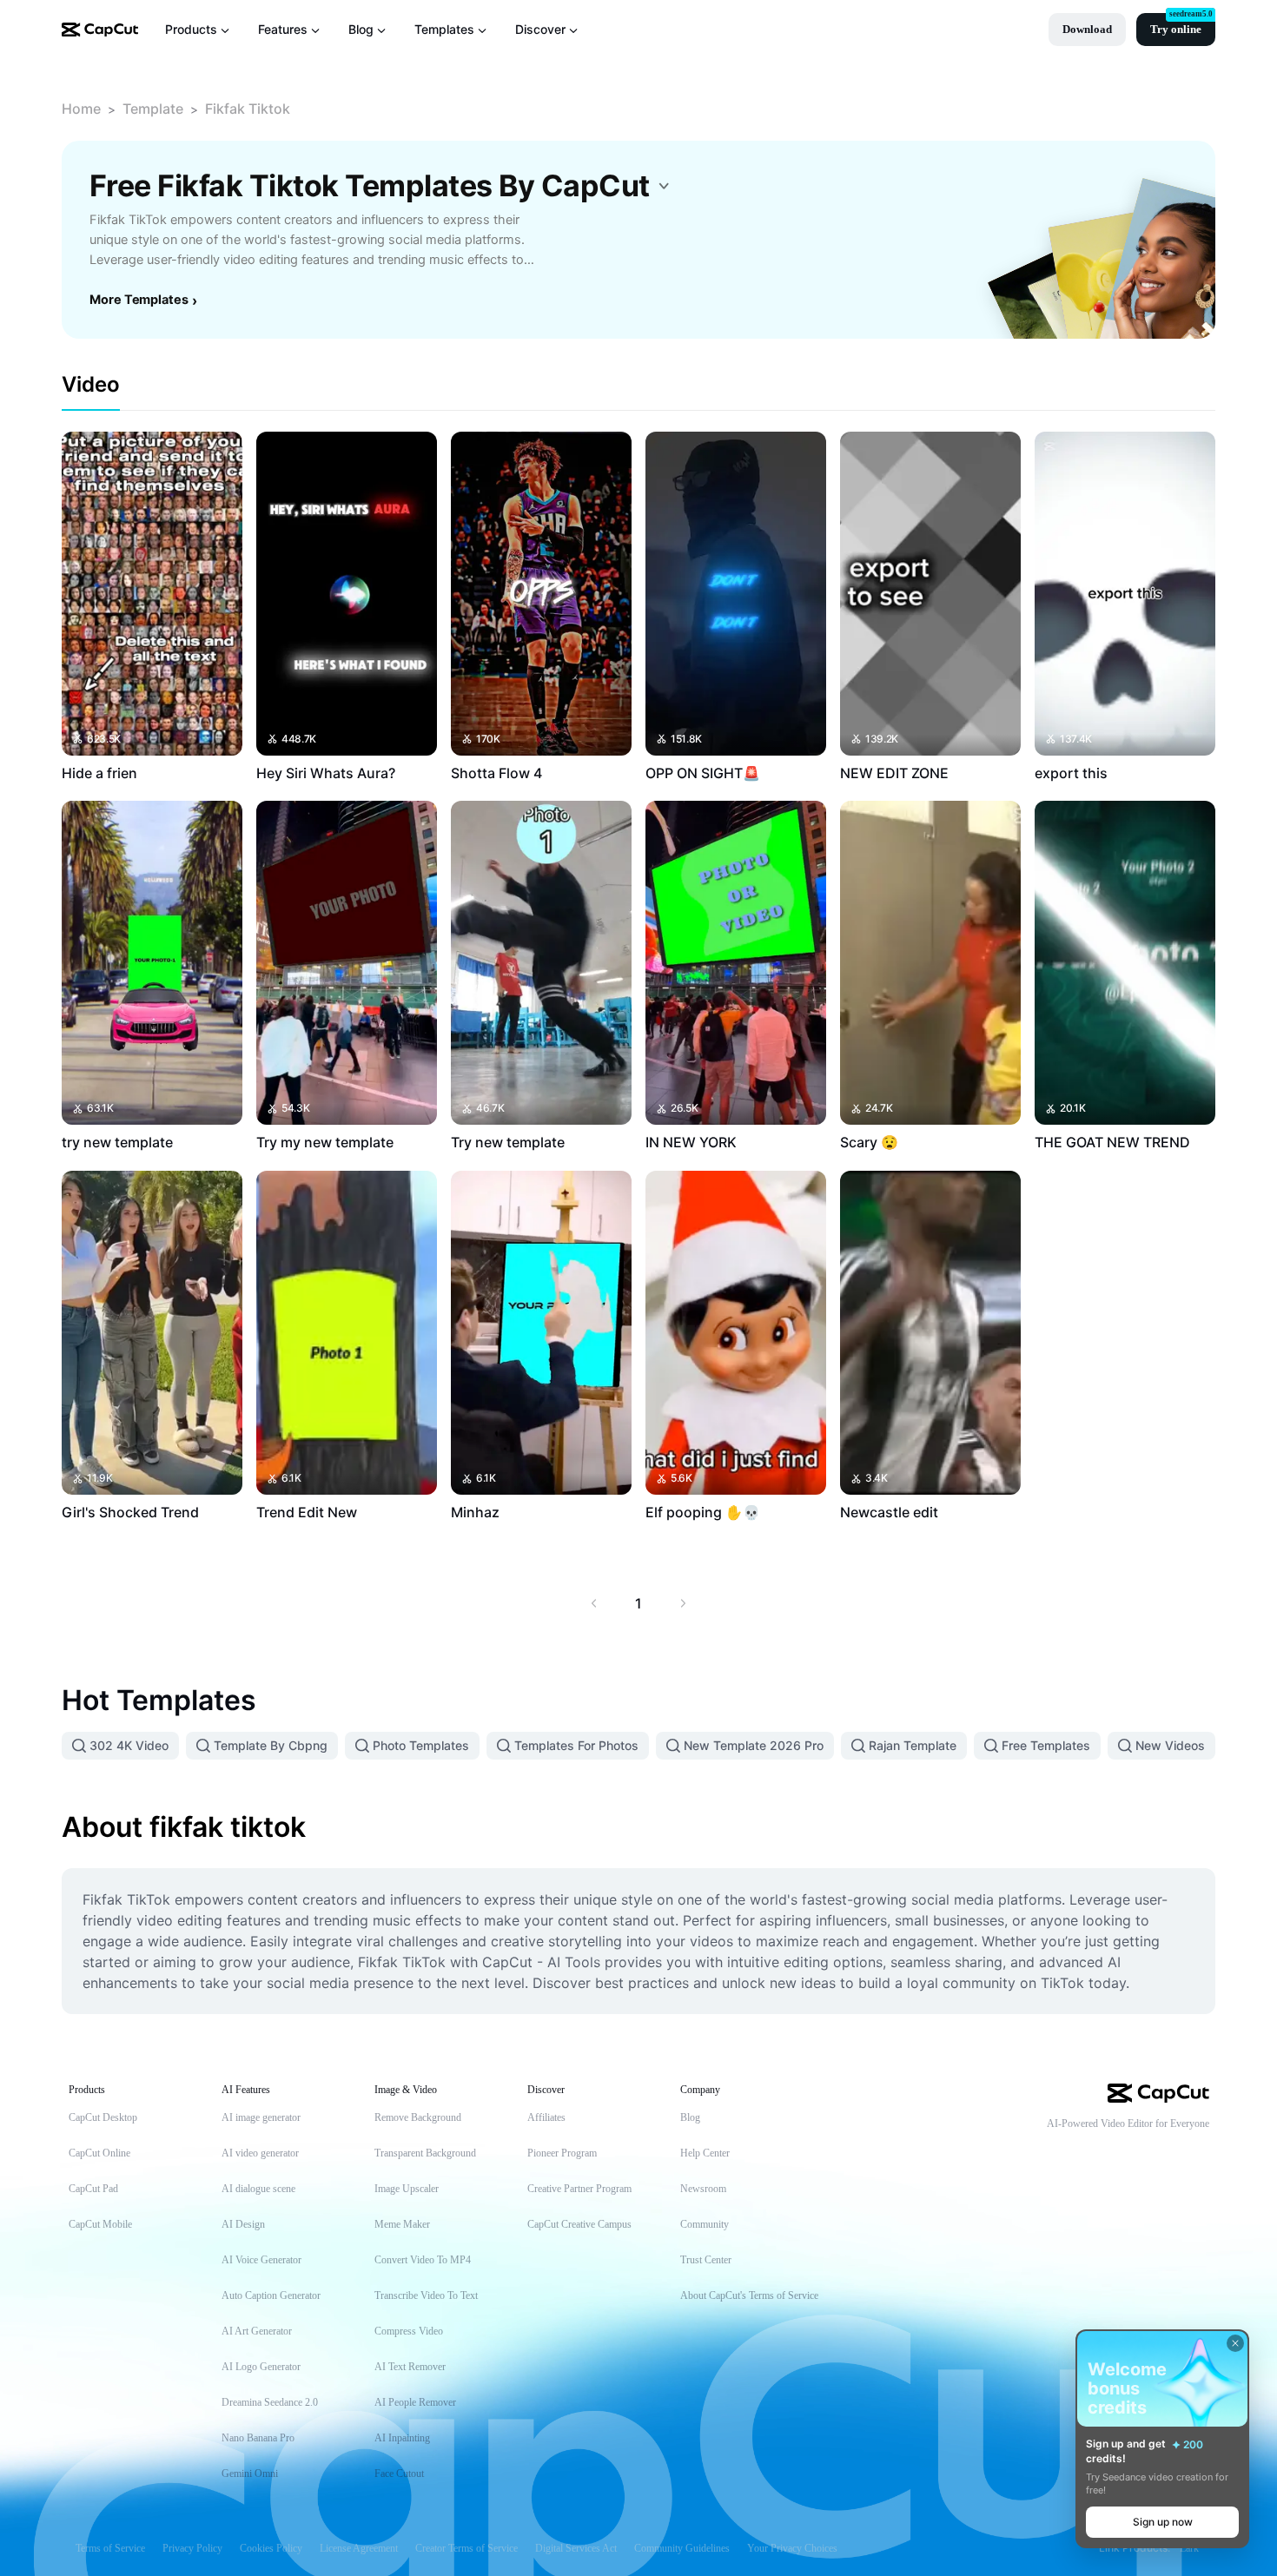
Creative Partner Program (579, 2189)
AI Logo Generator (261, 2367)
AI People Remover (415, 2402)
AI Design (243, 2224)
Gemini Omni (250, 2474)
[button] (1087, 30)
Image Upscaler (407, 2189)
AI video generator (260, 2153)
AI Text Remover (410, 2367)
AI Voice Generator (261, 2260)
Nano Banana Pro (258, 2438)
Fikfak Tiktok (248, 109)
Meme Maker (402, 2224)
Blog (690, 2117)
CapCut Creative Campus (579, 2224)
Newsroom (703, 2189)
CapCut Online (99, 2153)
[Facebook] (1201, 2152)
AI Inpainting (402, 2438)
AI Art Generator (257, 2331)
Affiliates (546, 2117)
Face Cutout (399, 2474)
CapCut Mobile (100, 2224)
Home (81, 109)
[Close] (1235, 2343)
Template (153, 109)
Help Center (705, 2153)
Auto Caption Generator (271, 2295)
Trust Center (706, 2260)
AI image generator (261, 2117)
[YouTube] (1131, 2152)
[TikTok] (1096, 2152)
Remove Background (418, 2117)
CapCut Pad (93, 2189)
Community (705, 2224)
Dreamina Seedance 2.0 (270, 2402)
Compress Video (409, 2331)
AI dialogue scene (258, 2189)
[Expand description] (664, 186)
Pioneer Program (562, 2153)
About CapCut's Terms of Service (749, 2295)
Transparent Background (425, 2153)
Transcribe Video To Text (426, 2295)
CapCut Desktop (103, 2117)
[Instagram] (1166, 2152)
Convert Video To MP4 (423, 2260)
